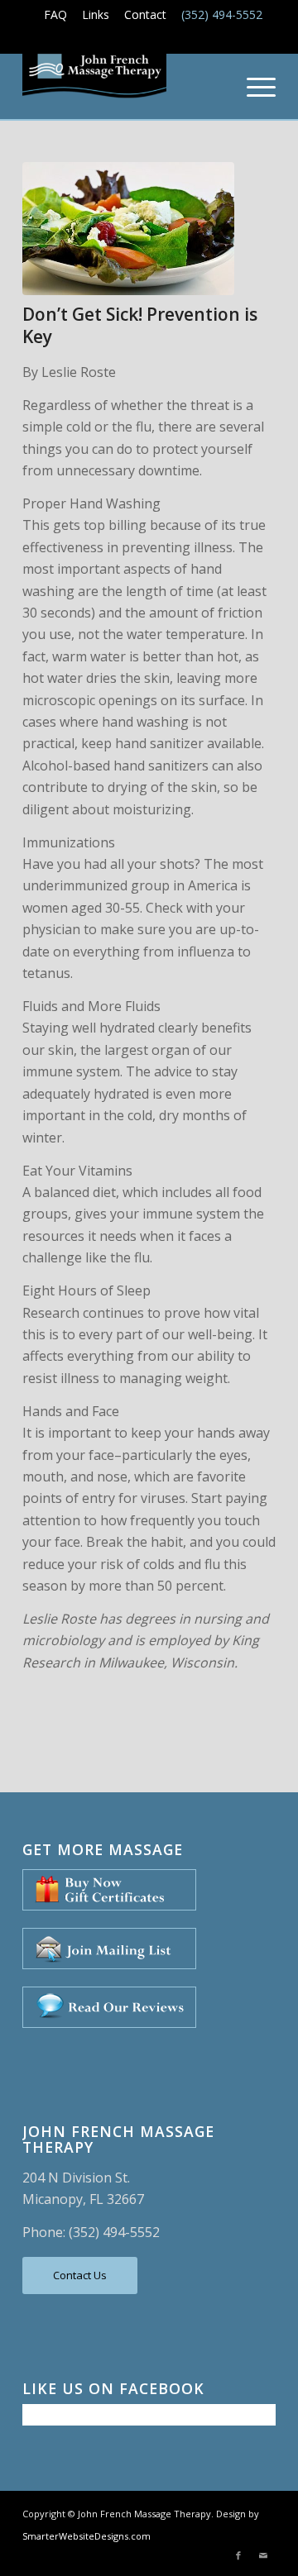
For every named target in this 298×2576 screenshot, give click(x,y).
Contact (145, 14)
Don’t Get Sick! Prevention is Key (140, 325)
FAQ (55, 14)
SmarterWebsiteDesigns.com (87, 2536)
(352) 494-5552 (222, 14)
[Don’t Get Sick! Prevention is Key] (128, 229)
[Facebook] (238, 2555)
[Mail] (263, 2555)
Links (96, 14)
